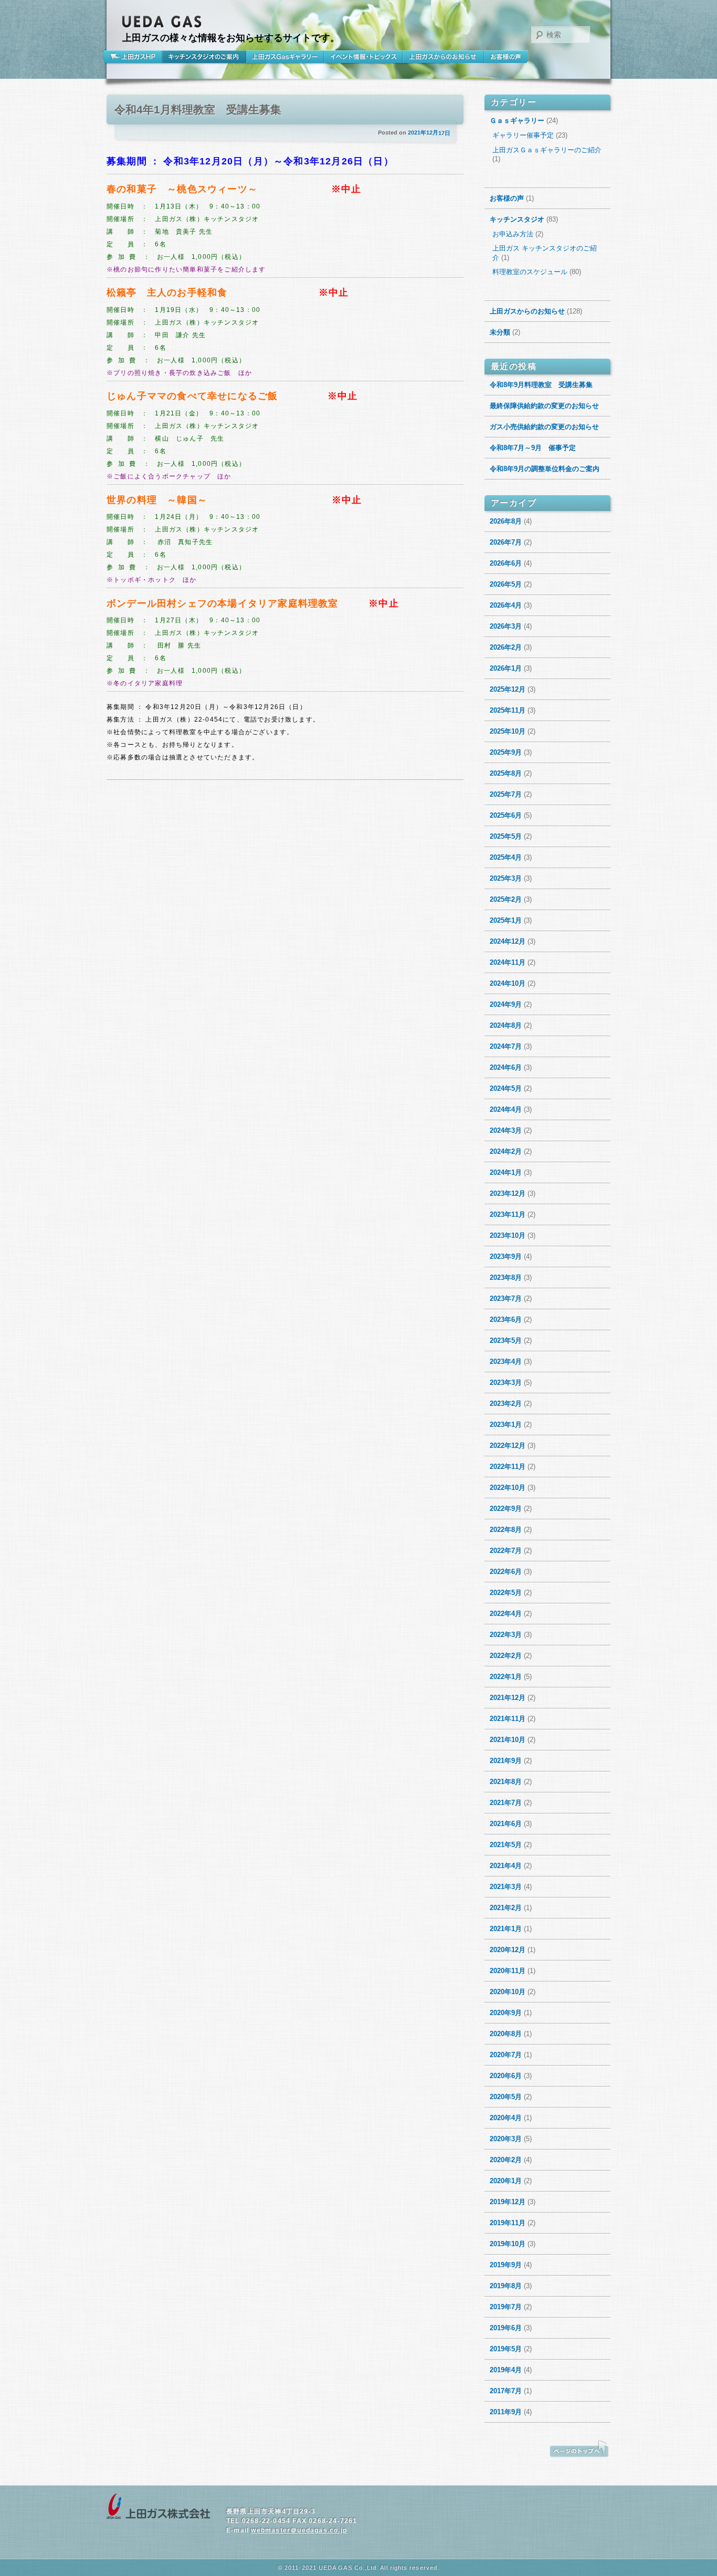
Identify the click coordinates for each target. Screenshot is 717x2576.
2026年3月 (506, 626)
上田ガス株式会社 (159, 2507)
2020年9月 (506, 2013)
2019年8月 (506, 2286)
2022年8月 (506, 1530)
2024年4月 (506, 1109)
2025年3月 (506, 878)
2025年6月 (506, 815)
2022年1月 (506, 1677)
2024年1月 (506, 1172)
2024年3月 (506, 1130)
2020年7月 (506, 2055)
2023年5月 (506, 1341)
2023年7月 (506, 1299)
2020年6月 (506, 2076)
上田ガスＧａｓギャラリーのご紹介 (547, 150)
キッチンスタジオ (517, 219)
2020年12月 (508, 1950)
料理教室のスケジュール (530, 272)
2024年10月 (508, 983)
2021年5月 (506, 1845)
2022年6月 (506, 1572)
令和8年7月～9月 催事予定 (533, 448)
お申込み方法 (513, 234)
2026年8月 (506, 521)
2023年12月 (508, 1193)
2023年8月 (506, 1277)
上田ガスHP (134, 57)
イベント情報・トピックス (363, 57)
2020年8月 (506, 2034)
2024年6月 (506, 1067)
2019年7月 (506, 2307)
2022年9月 (506, 1509)
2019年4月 (506, 2370)
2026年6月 (506, 563)
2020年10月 (508, 1992)
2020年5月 (506, 2097)
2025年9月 (506, 752)
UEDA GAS (162, 22)
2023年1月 (506, 1425)
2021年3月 (506, 1887)
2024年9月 (506, 1004)
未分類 (500, 332)
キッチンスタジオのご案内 (204, 57)
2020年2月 (506, 2160)
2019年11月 (508, 2223)
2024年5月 (506, 1088)
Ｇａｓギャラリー (517, 121)
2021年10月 (508, 1740)
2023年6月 (506, 1320)
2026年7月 (506, 542)
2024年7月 (506, 1046)
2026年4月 (506, 605)
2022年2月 (506, 1656)
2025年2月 (506, 899)
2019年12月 (508, 2202)
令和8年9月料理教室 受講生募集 (541, 385)
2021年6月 (506, 1824)
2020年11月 (508, 1971)
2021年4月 (506, 1866)
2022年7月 (506, 1551)
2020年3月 (506, 2139)
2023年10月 (508, 1235)
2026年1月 (506, 668)
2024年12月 (508, 941)
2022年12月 (508, 1446)
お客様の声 (506, 57)
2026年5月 (506, 584)
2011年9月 (506, 2412)
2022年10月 (508, 1488)
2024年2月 (506, 1151)
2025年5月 (506, 836)
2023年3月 (506, 1383)
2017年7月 (506, 2391)
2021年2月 (506, 1908)
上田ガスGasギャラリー (285, 57)
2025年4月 (506, 857)
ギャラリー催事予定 (523, 135)
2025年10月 (508, 731)
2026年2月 (506, 647)
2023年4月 (506, 1362)
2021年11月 (508, 1719)
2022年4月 (506, 1614)
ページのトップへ (579, 2449)
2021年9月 (506, 1761)
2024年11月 (508, 962)
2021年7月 (506, 1803)
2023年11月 (508, 1214)
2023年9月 (506, 1256)
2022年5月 (506, 1593)
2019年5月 (506, 2349)
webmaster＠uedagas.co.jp (299, 2530)
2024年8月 (506, 1025)
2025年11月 (508, 710)
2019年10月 (508, 2244)
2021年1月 (506, 1929)
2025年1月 (506, 920)
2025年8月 (506, 773)
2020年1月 (506, 2181)
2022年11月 (508, 1467)
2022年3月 (506, 1635)
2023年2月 (506, 1404)
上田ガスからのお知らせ (443, 57)
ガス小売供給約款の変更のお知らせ (544, 427)
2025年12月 (508, 689)
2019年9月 (506, 2265)
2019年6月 (506, 2328)
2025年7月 (506, 794)
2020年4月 (506, 2118)
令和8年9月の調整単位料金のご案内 (545, 469)
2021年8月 (506, 1782)
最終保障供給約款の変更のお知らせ (544, 406)
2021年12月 (508, 1698)
